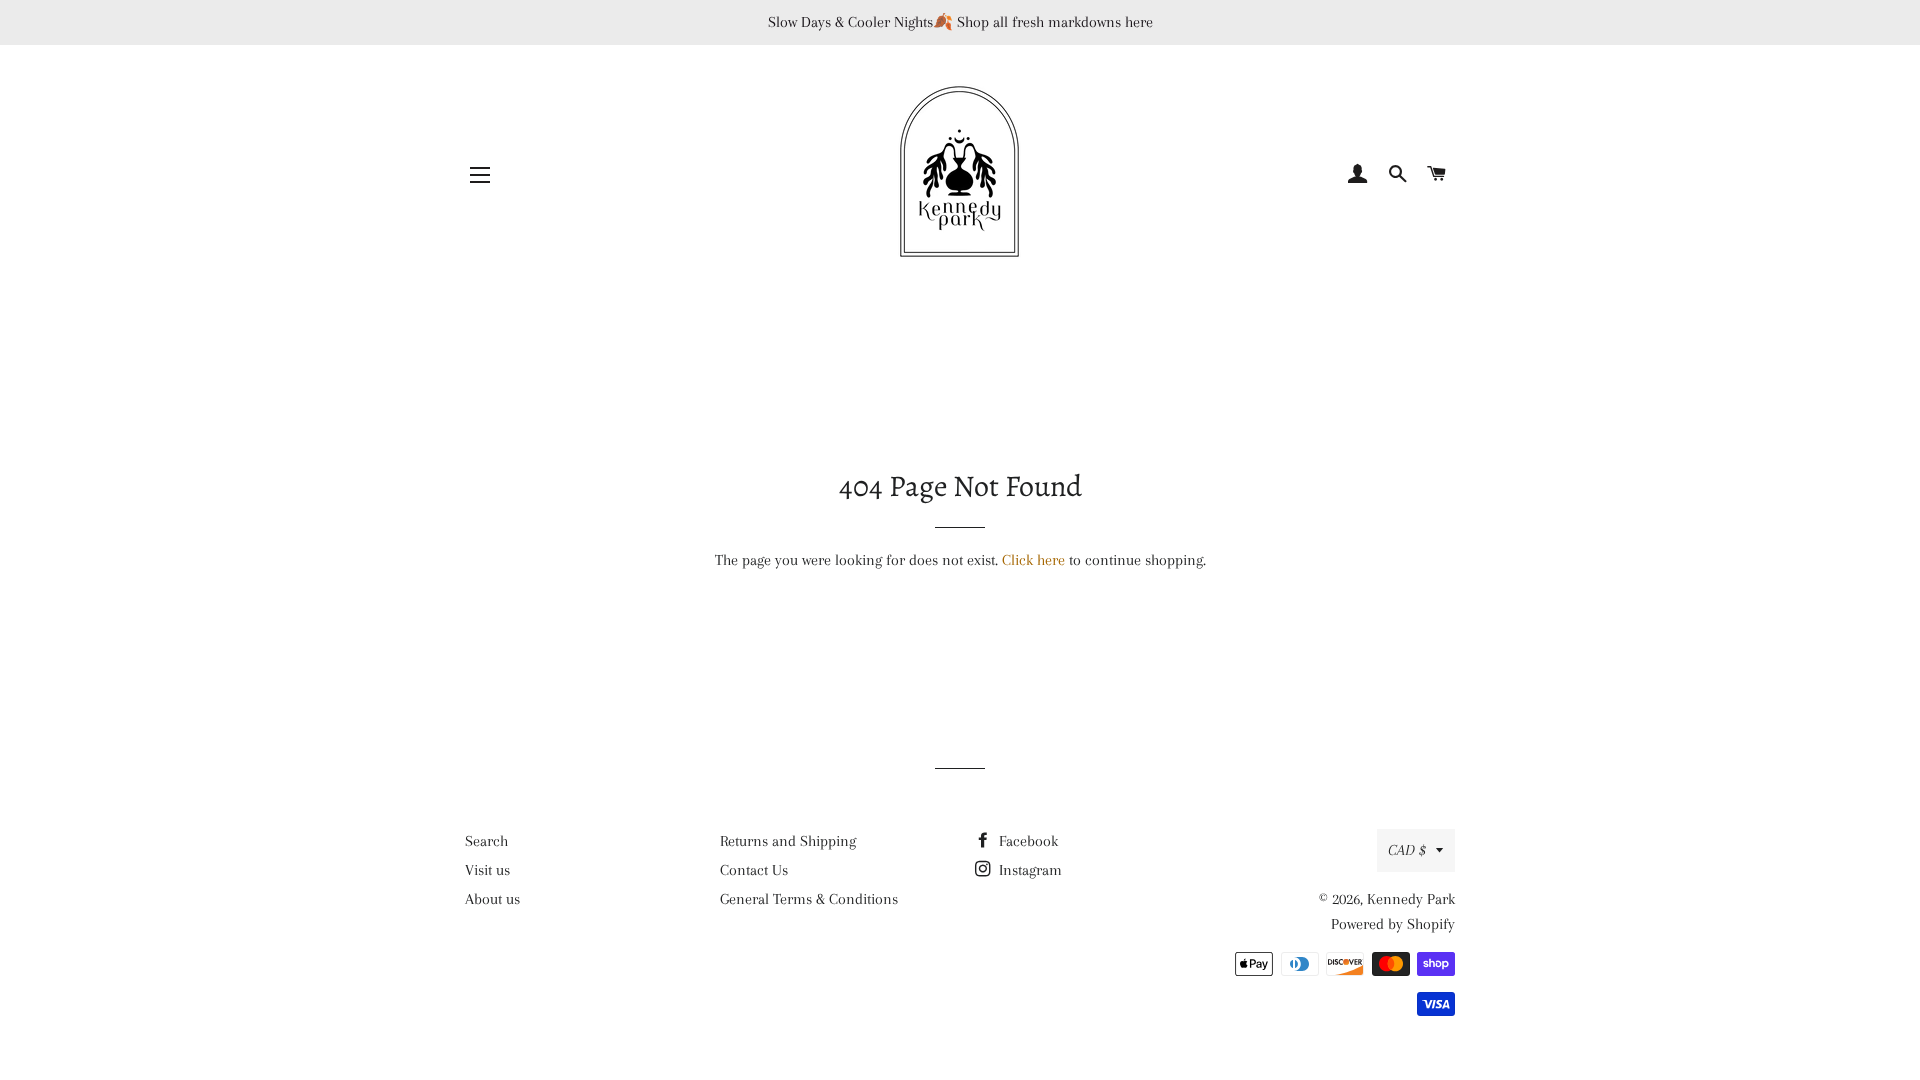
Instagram (1028, 870)
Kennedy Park (1411, 899)
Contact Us (754, 870)
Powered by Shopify (1393, 924)
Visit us (487, 870)
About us (492, 899)
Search (486, 841)
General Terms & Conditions (809, 899)
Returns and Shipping (788, 841)
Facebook (1026, 841)
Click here (1033, 560)
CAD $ (1407, 850)
